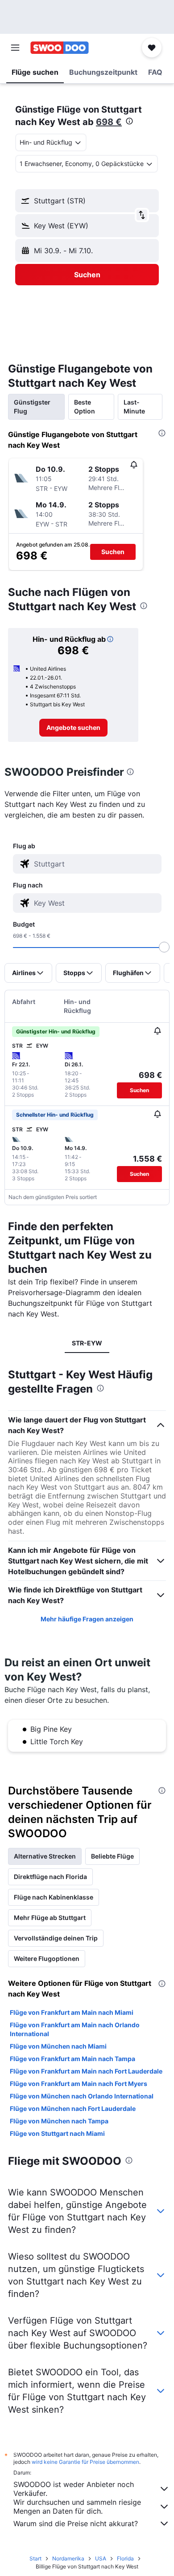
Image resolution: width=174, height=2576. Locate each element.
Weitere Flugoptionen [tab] (47, 1958)
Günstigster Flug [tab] (32, 407)
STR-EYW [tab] (87, 1343)
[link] (73, 728)
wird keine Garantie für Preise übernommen (85, 2462)
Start (35, 2558)
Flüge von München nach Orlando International (82, 2096)
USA (101, 2558)
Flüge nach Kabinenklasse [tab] (54, 1897)
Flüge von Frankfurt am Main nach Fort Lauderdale (86, 2071)
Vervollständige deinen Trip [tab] (56, 1938)
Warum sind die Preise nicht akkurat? (76, 2523)
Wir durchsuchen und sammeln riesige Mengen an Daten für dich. (77, 2507)
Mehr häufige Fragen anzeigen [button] (87, 1619)
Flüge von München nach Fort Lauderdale (73, 2108)
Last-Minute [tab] (134, 407)
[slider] (164, 947)
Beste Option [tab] (85, 407)
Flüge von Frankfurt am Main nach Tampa (72, 2059)
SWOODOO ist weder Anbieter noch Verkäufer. (74, 2489)
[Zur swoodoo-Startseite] (60, 48)
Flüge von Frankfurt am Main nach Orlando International (75, 2029)
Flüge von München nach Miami (58, 2046)
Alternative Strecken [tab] (45, 1856)
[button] (15, 48)
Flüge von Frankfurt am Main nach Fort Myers (79, 2084)
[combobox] (95, 864)
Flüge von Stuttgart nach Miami (57, 2133)
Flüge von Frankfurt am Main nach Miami (72, 2012)
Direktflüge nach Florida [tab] (50, 1877)
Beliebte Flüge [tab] (112, 1856)
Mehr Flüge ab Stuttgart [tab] (50, 1918)
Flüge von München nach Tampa (59, 2121)
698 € (109, 122)
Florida (125, 2558)
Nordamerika (68, 2558)
